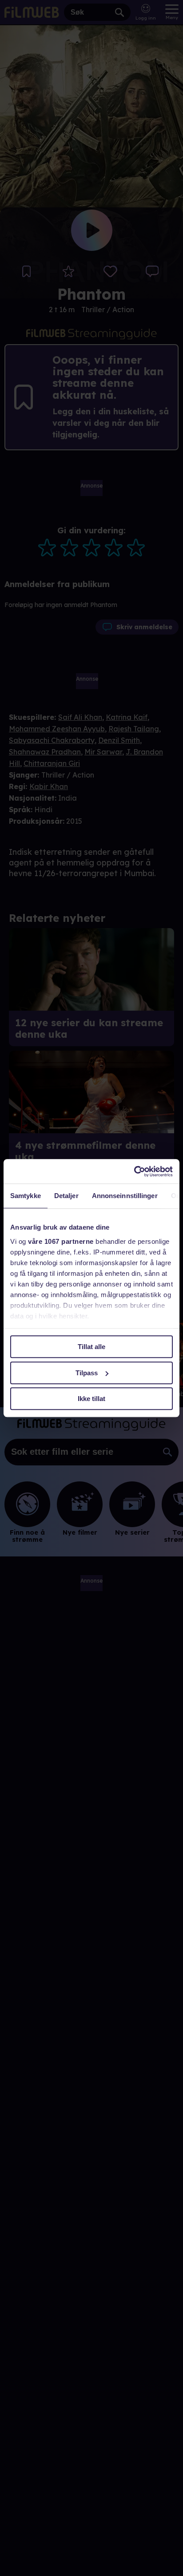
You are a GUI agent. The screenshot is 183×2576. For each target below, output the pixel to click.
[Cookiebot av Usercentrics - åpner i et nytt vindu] (134, 1171)
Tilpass (87, 1373)
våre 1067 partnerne (61, 1241)
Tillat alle (91, 1347)
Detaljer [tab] (66, 1196)
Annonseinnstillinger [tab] (125, 1196)
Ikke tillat (91, 1399)
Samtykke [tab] (26, 1196)
